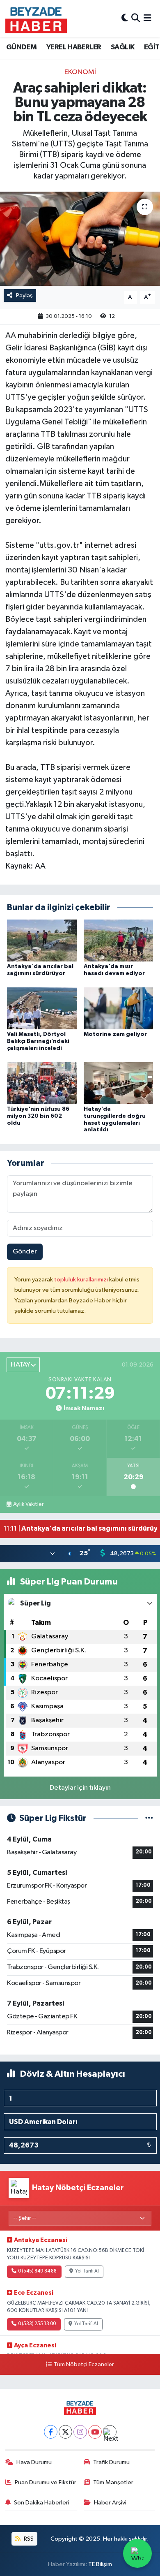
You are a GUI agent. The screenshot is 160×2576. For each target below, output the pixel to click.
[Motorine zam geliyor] (119, 1008)
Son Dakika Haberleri (42, 2503)
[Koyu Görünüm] (125, 18)
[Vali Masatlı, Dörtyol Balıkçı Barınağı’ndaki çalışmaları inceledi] (42, 1008)
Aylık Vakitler (28, 1504)
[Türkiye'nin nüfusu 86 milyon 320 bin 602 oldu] (42, 1083)
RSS (28, 2539)
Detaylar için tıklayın (80, 1788)
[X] (65, 2432)
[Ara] (136, 18)
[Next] (110, 2432)
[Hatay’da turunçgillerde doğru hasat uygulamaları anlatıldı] (119, 1083)
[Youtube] (95, 2432)
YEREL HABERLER (74, 47)
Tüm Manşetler (113, 2482)
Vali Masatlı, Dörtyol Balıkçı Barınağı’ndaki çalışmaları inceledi (38, 1041)
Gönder (25, 1252)
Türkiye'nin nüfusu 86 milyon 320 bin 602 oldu (38, 1116)
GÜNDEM (21, 47)
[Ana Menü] (147, 18)
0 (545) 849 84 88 (37, 2271)
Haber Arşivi (110, 2503)
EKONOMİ (80, 72)
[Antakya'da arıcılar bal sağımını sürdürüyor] (42, 940)
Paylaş (24, 295)
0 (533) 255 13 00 (37, 2324)
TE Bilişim (100, 2564)
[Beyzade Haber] (36, 19)
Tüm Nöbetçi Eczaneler (84, 2365)
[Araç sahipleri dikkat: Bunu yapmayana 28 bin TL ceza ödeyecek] (80, 239)
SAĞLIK (122, 47)
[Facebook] (51, 2432)
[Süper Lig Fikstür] (149, 1818)
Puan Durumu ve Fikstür (46, 2482)
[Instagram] (80, 2432)
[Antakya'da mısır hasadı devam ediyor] (119, 940)
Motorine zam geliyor (115, 1034)
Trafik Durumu (111, 2462)
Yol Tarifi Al (87, 2271)
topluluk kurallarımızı (82, 1280)
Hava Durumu (34, 2462)
